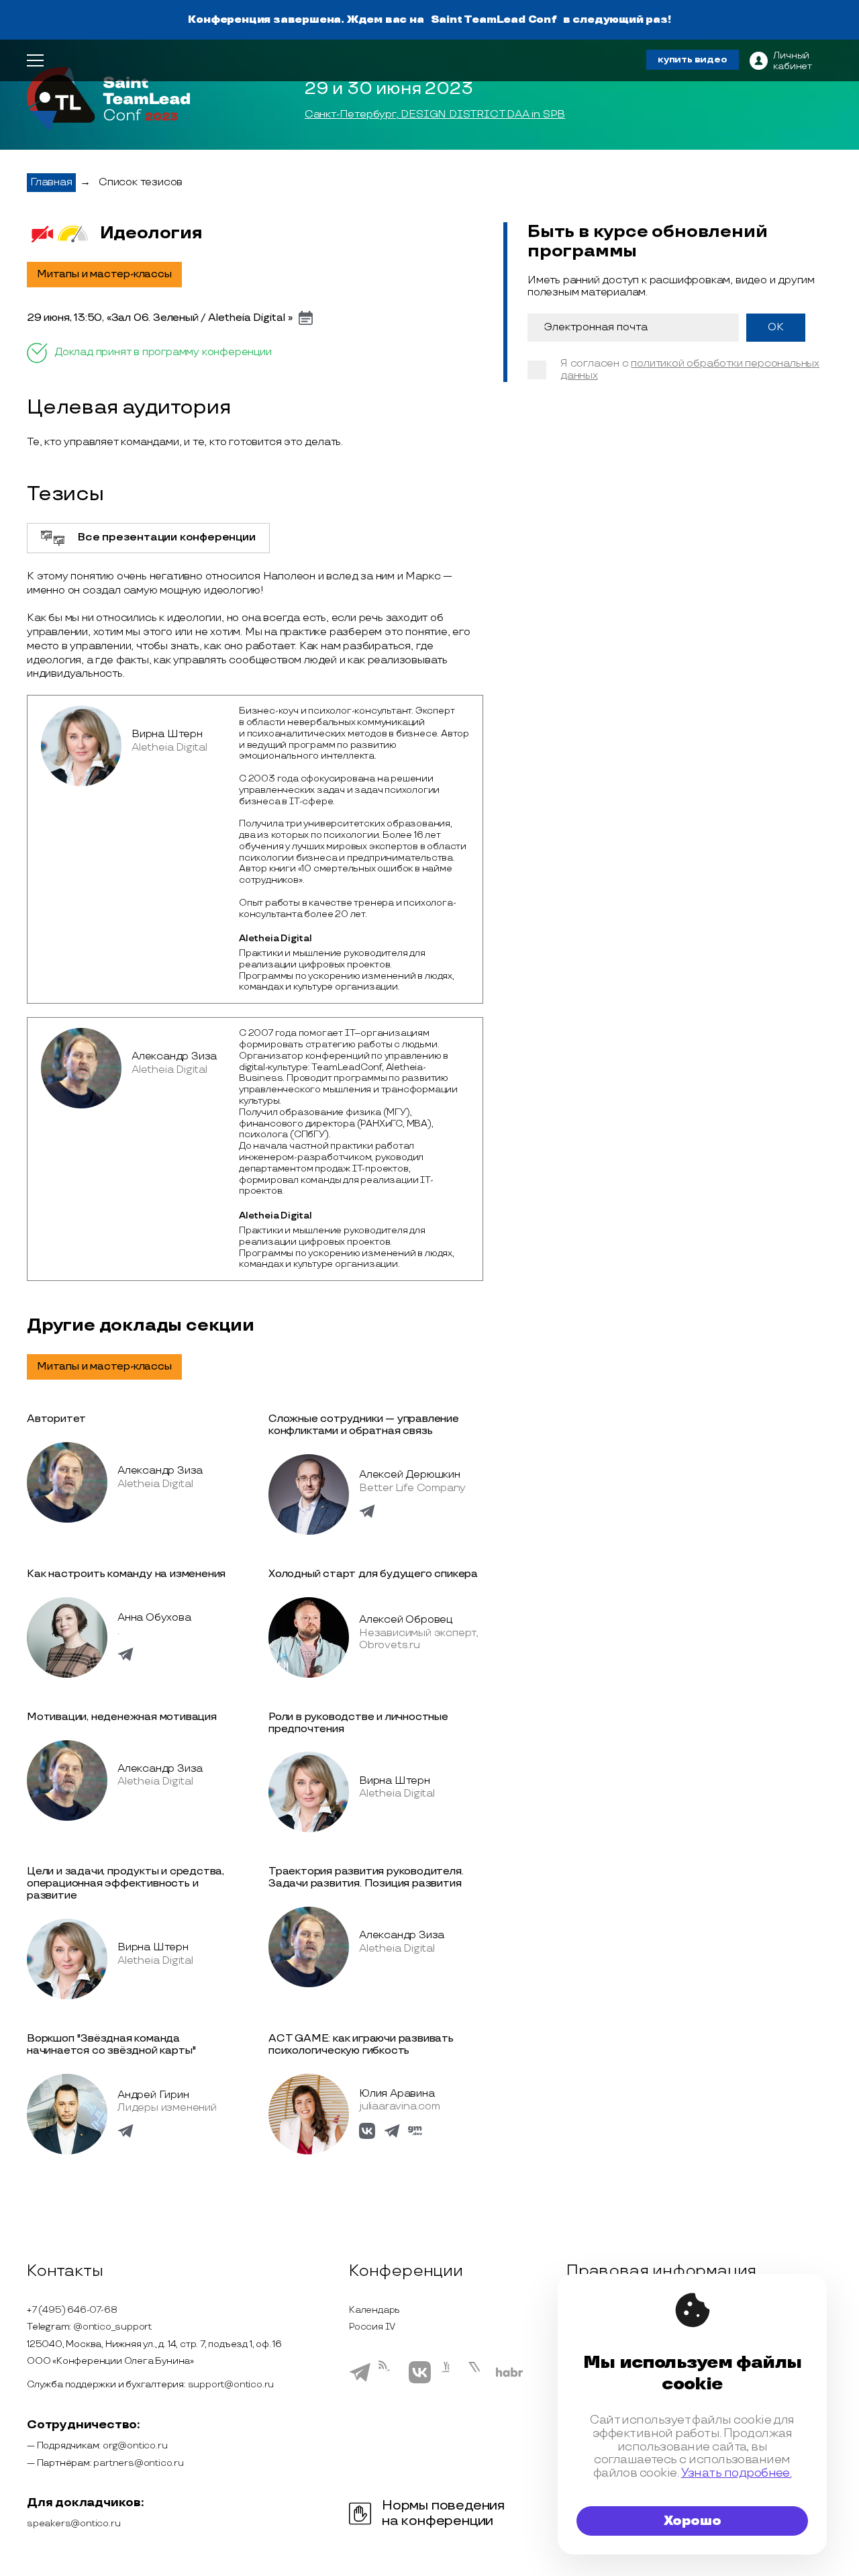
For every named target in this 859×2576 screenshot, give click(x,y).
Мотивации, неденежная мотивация (122, 1717)
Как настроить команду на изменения (126, 1574)
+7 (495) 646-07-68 (72, 2310)
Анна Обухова (154, 1618)
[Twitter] (478, 2381)
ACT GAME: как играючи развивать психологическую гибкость (361, 2045)
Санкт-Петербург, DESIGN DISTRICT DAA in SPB (435, 115)
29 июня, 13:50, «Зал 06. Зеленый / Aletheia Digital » (159, 318)
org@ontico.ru (135, 2445)
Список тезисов (141, 182)
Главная (51, 182)
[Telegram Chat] (360, 2380)
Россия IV (372, 2327)
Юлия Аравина (397, 2094)
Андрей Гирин (153, 2095)
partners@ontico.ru (138, 2463)
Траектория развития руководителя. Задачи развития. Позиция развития (366, 1877)
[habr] (510, 2375)
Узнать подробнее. (737, 2473)
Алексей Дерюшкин (410, 1475)
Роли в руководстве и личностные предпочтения (358, 1723)
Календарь (374, 2310)
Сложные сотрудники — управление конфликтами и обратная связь (364, 1425)
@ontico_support (112, 2327)
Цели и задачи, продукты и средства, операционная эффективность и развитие (125, 1883)
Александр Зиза (174, 1056)
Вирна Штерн (167, 734)
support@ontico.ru (231, 2384)
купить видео (693, 59)
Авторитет (56, 1419)
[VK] (420, 2381)
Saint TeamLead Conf (494, 20)
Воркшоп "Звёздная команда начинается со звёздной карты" (111, 2045)
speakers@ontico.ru (73, 2523)
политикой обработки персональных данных (690, 370)
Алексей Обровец (406, 1620)
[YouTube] (449, 2381)
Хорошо (693, 2521)
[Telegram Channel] (390, 2383)
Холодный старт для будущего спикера (373, 1574)
